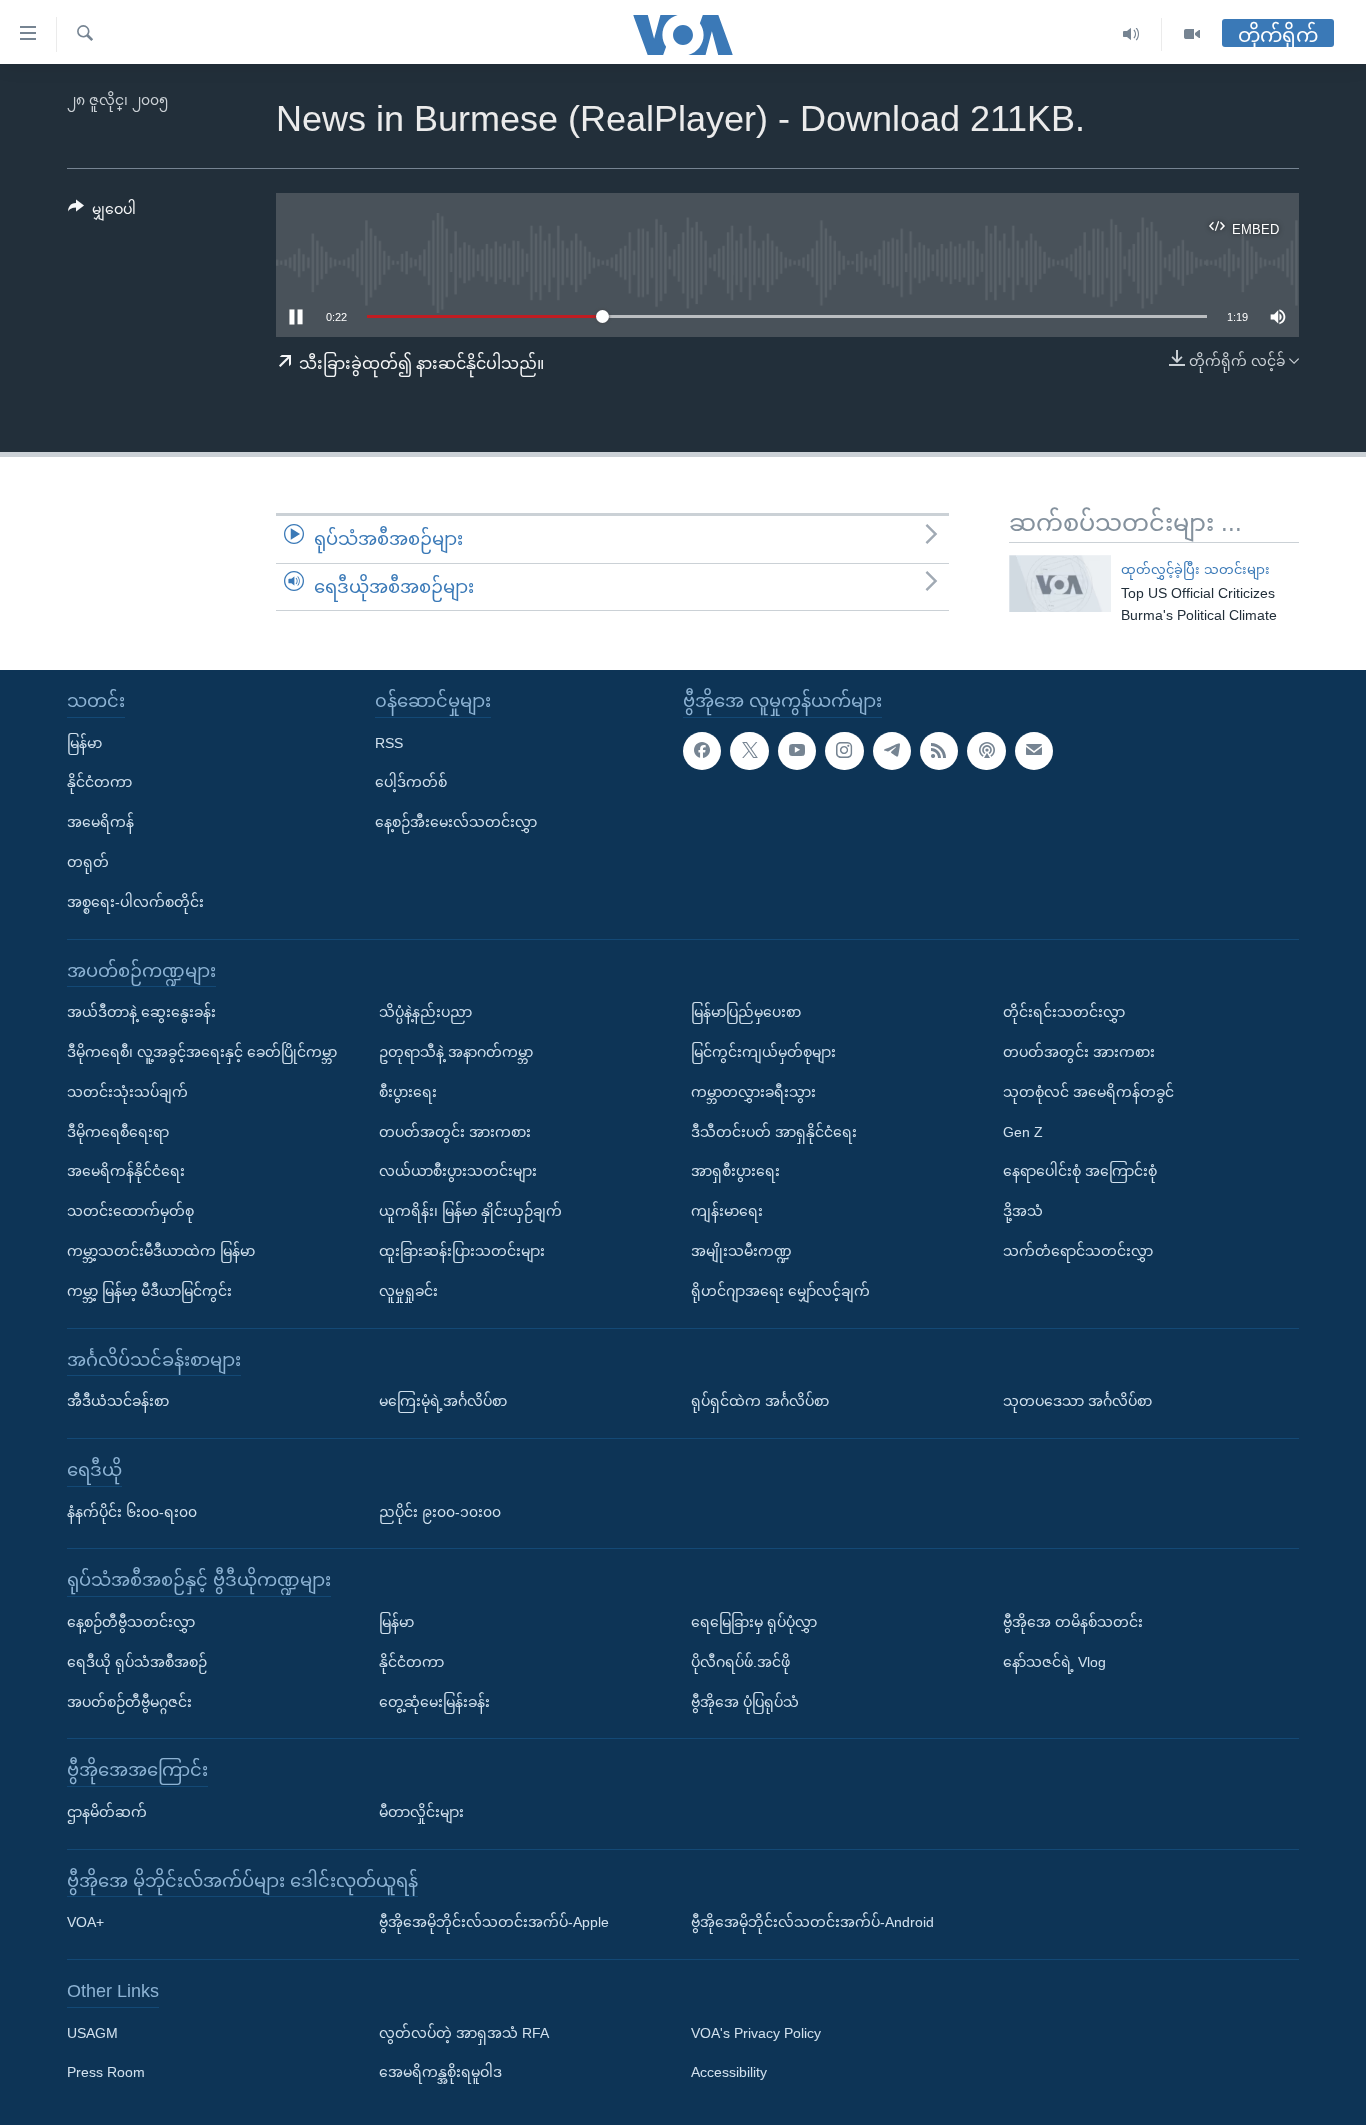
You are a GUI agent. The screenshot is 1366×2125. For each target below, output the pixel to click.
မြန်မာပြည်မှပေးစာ (746, 1012)
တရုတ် (88, 862)
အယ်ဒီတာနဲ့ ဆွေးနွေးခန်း (141, 1012)
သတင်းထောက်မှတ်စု (130, 1211)
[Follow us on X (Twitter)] (749, 751)
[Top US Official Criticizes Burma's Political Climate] (1060, 583)
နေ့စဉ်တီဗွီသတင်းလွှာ (131, 1622)
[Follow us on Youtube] (797, 751)
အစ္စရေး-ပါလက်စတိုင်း (135, 902)
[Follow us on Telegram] (892, 751)
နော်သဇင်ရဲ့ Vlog (1054, 1662)
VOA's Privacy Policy (756, 2033)
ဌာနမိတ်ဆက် (107, 1812)
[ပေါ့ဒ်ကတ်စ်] (986, 751)
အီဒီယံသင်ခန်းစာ (118, 1401)
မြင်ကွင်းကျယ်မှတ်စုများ (763, 1052)
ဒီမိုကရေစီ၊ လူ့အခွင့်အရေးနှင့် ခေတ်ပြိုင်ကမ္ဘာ (202, 1052)
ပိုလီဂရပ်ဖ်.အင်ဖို (740, 1662)
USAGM (92, 2033)
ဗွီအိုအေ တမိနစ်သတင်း (1073, 1622)
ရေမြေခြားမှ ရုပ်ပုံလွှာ (754, 1622)
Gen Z (1023, 1132)
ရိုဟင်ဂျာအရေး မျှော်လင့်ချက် (780, 1291)
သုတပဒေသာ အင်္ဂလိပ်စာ (1077, 1401)
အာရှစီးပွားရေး (735, 1171)
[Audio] (1131, 34)
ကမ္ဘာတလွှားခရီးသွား (753, 1092)
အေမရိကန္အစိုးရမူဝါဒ (440, 2073)
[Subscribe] (1034, 751)
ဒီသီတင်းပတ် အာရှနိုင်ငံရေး (774, 1132)
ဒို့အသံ (1023, 1211)
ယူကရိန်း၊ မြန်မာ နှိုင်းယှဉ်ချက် (470, 1211)
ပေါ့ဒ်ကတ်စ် (411, 782)
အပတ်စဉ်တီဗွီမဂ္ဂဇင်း (129, 1702)
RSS (389, 743)
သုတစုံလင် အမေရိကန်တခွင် (1088, 1092)
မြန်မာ (84, 743)
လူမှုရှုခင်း (408, 1291)
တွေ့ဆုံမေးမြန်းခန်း (434, 1702)
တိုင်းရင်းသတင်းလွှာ (1064, 1012)
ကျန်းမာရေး (727, 1211)
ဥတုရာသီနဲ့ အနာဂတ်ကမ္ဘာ (456, 1052)
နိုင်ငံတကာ (99, 782)
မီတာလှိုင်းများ (421, 1812)
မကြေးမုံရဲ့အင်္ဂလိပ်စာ (443, 1401)
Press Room (106, 2073)
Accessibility (729, 2073)
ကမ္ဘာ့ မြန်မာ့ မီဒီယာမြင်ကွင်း (149, 1291)
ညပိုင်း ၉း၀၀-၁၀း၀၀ (440, 1512)
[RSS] (939, 751)
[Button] (102, 213)
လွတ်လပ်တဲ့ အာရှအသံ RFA (464, 2033)
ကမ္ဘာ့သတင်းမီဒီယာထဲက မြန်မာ (161, 1251)
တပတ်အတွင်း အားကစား (455, 1132)
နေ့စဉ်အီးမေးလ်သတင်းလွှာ (456, 822)
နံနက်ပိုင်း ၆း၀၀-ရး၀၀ (132, 1512)
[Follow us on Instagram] (844, 751)
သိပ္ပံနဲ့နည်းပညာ (425, 1012)
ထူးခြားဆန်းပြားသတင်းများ (462, 1251)
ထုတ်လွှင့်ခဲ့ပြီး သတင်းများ (1195, 569)
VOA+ (85, 1922)
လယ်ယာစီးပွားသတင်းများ (458, 1171)
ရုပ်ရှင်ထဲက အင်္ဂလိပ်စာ (760, 1401)
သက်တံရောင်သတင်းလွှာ (1078, 1251)
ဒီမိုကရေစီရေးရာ (118, 1132)
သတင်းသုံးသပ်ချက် (127, 1092)
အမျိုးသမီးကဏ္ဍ (741, 1251)
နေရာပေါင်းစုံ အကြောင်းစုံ (1080, 1171)
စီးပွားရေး (408, 1092)
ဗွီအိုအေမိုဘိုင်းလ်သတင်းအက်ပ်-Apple (494, 1922)
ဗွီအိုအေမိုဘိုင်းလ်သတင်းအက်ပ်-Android (812, 1922)
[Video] (1192, 34)
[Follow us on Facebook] (702, 751)
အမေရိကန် (100, 822)
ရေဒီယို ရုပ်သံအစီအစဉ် (137, 1662)
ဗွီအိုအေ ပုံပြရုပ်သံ (745, 1702)
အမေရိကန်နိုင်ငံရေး (126, 1171)
